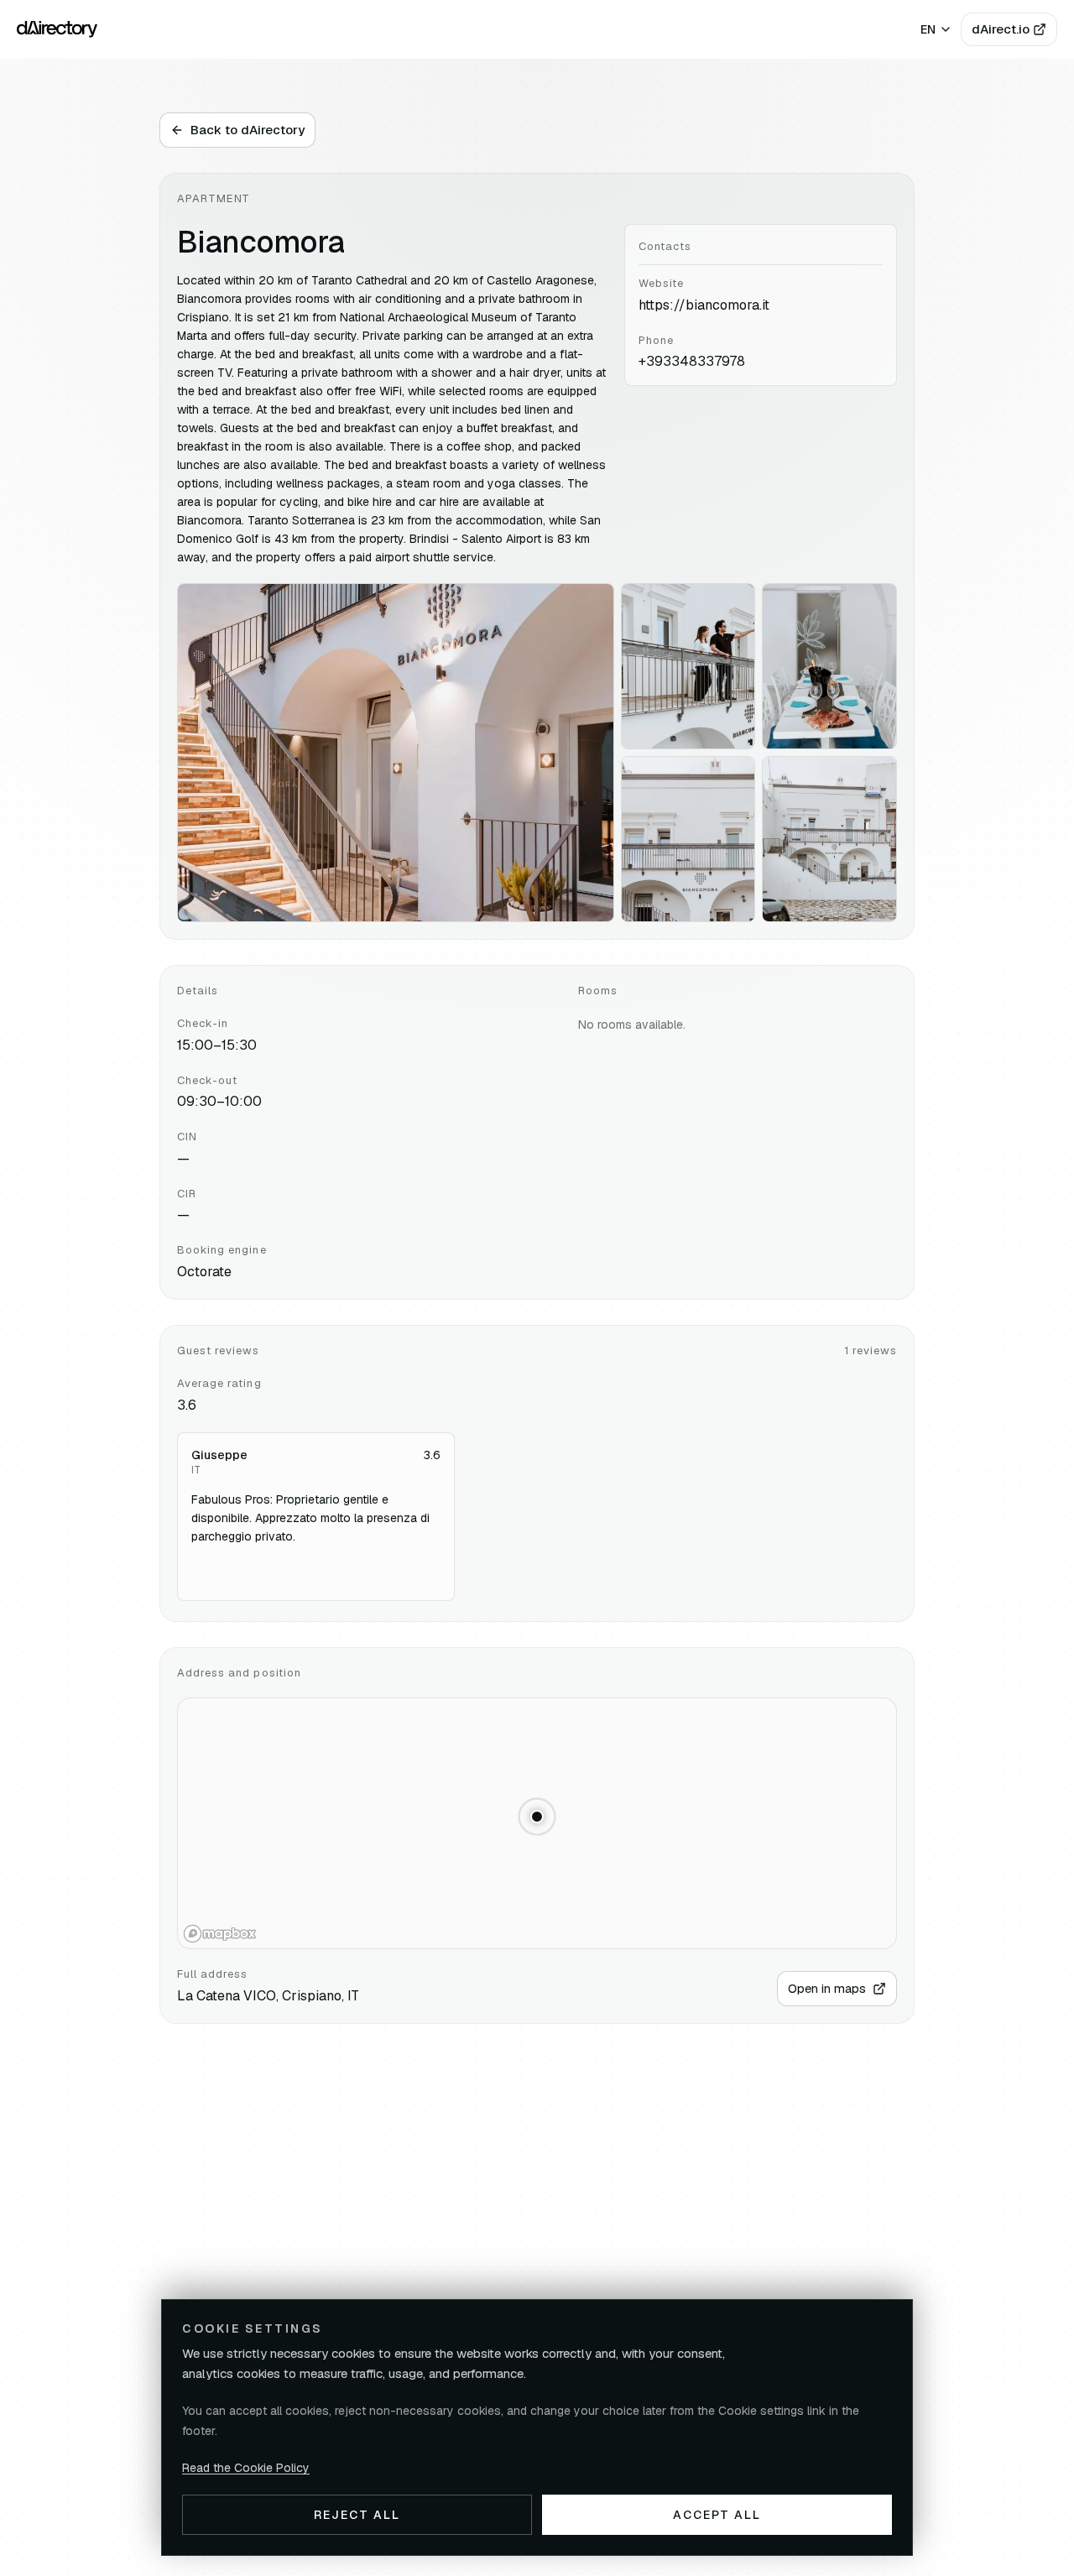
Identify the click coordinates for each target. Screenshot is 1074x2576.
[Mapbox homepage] (220, 1934)
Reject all (357, 2515)
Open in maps (827, 1988)
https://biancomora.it (704, 305)
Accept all (717, 2515)
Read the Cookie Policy (246, 2468)
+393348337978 (692, 361)
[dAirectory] (57, 29)
